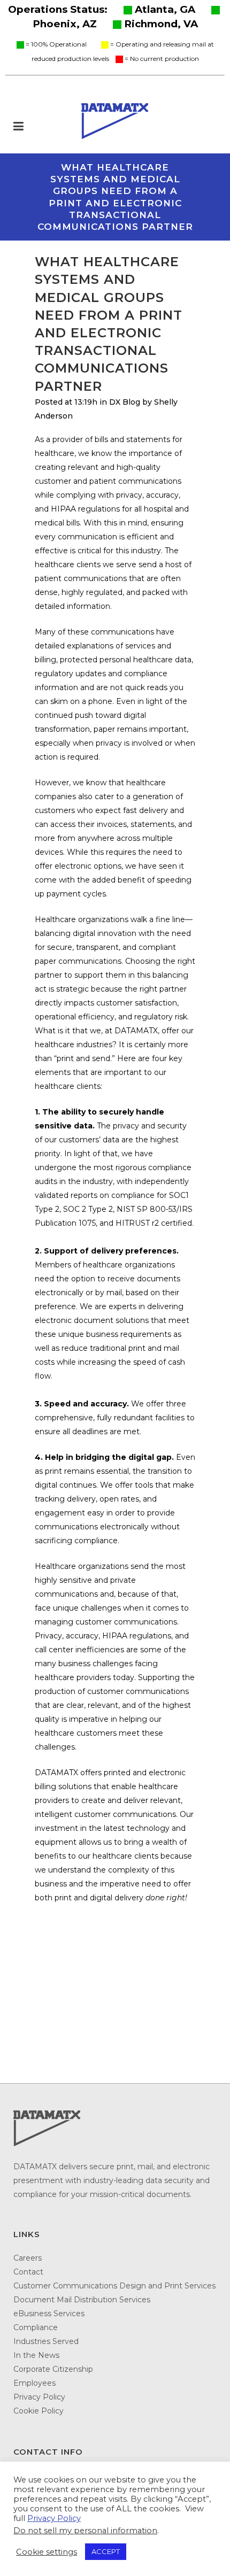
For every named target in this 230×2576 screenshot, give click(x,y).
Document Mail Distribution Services (82, 2300)
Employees (34, 2383)
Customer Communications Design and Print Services (114, 2286)
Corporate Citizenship (53, 2369)
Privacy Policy (39, 2397)
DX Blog (125, 402)
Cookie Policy (39, 2411)
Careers (28, 2258)
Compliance (36, 2327)
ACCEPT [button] (106, 2551)
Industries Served (46, 2341)
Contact (28, 2272)
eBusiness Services (49, 2314)
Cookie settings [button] (47, 2552)
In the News (36, 2355)
